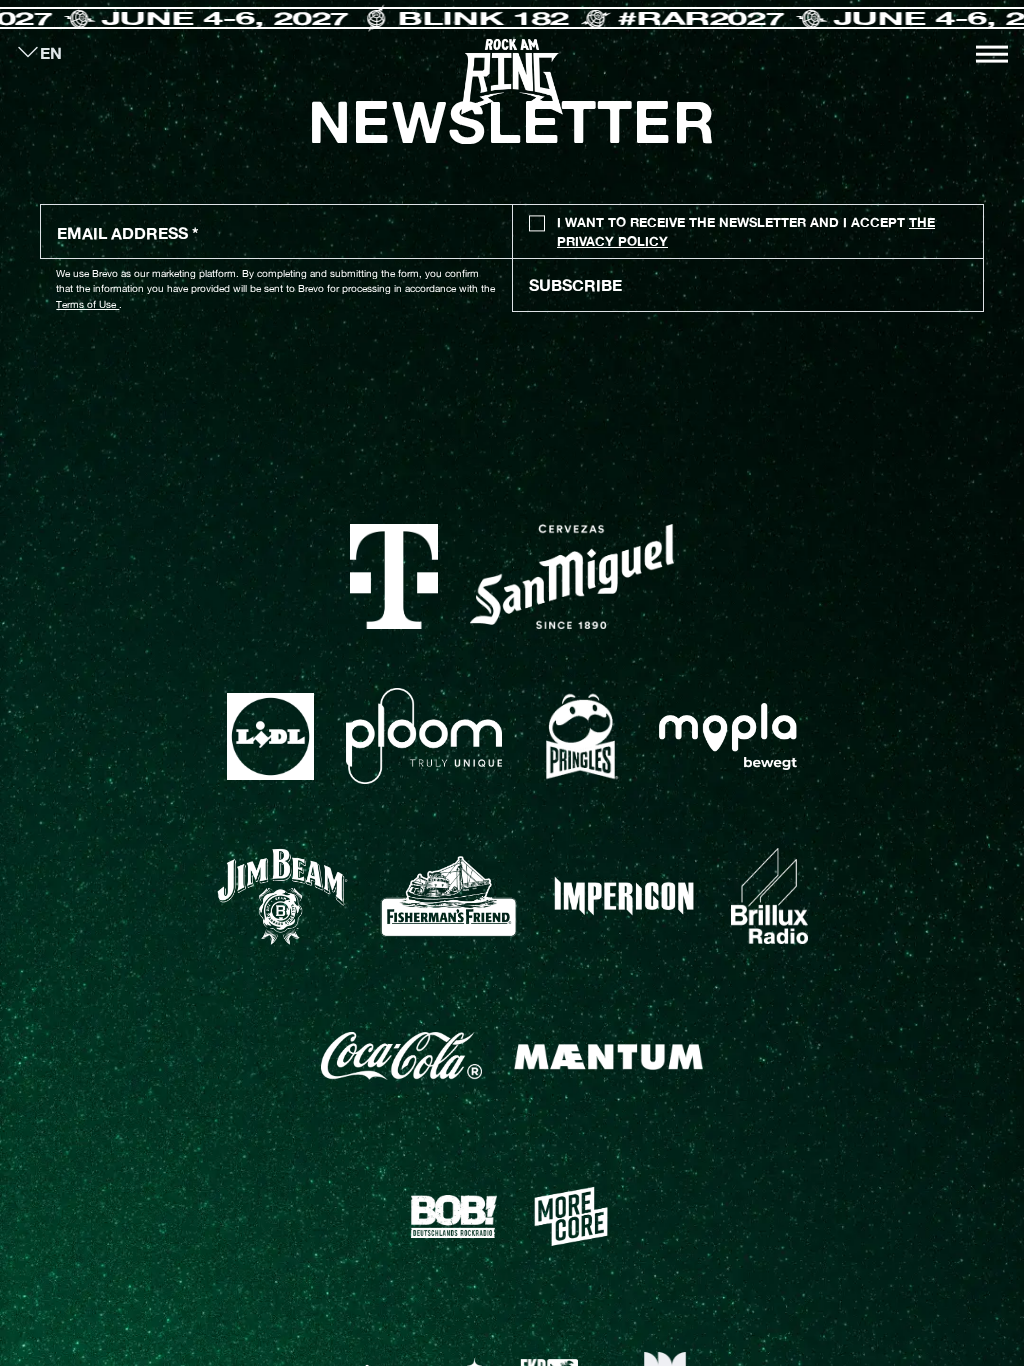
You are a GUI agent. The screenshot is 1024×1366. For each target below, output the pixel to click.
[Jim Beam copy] (282, 897)
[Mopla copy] (728, 736)
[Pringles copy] (580, 737)
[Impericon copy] (624, 896)
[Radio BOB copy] (454, 1216)
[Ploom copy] (424, 736)
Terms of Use (87, 304)
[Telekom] (394, 577)
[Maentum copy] (608, 1056)
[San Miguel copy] (572, 577)
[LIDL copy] (270, 736)
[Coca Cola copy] (401, 1056)
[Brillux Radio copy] (769, 896)
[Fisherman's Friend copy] (448, 897)
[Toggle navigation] (992, 54)
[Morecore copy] (571, 1216)
